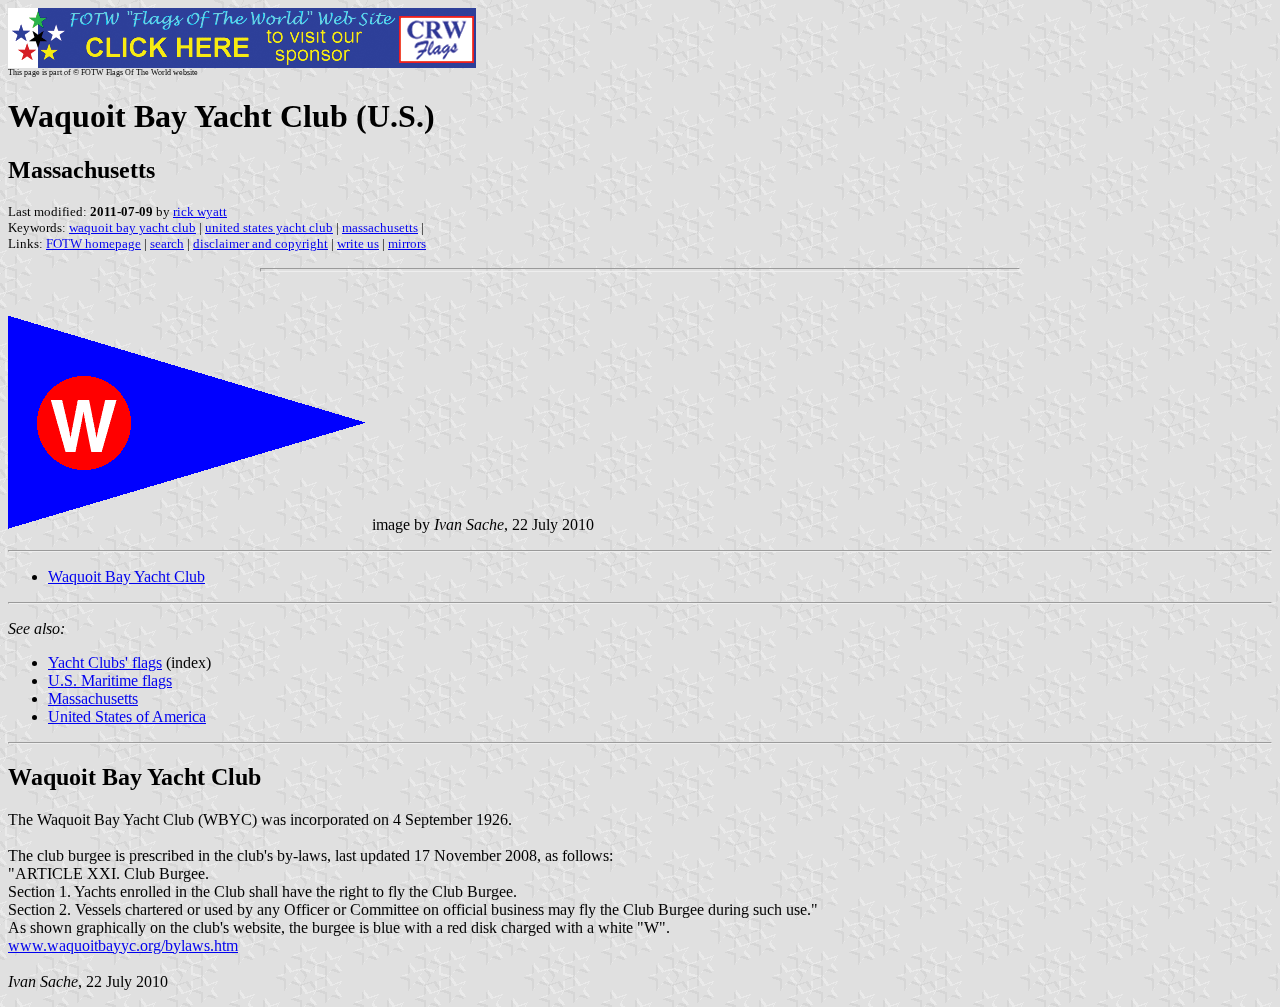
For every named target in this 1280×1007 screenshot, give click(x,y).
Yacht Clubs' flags (105, 662)
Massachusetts (93, 698)
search (167, 243)
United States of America (127, 716)
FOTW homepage (93, 243)
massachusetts (380, 227)
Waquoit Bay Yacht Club (126, 576)
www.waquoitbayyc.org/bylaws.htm (123, 945)
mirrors (407, 243)
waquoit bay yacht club (132, 227)
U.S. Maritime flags (110, 680)
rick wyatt (200, 211)
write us (358, 243)
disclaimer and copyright (260, 243)
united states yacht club (269, 227)
